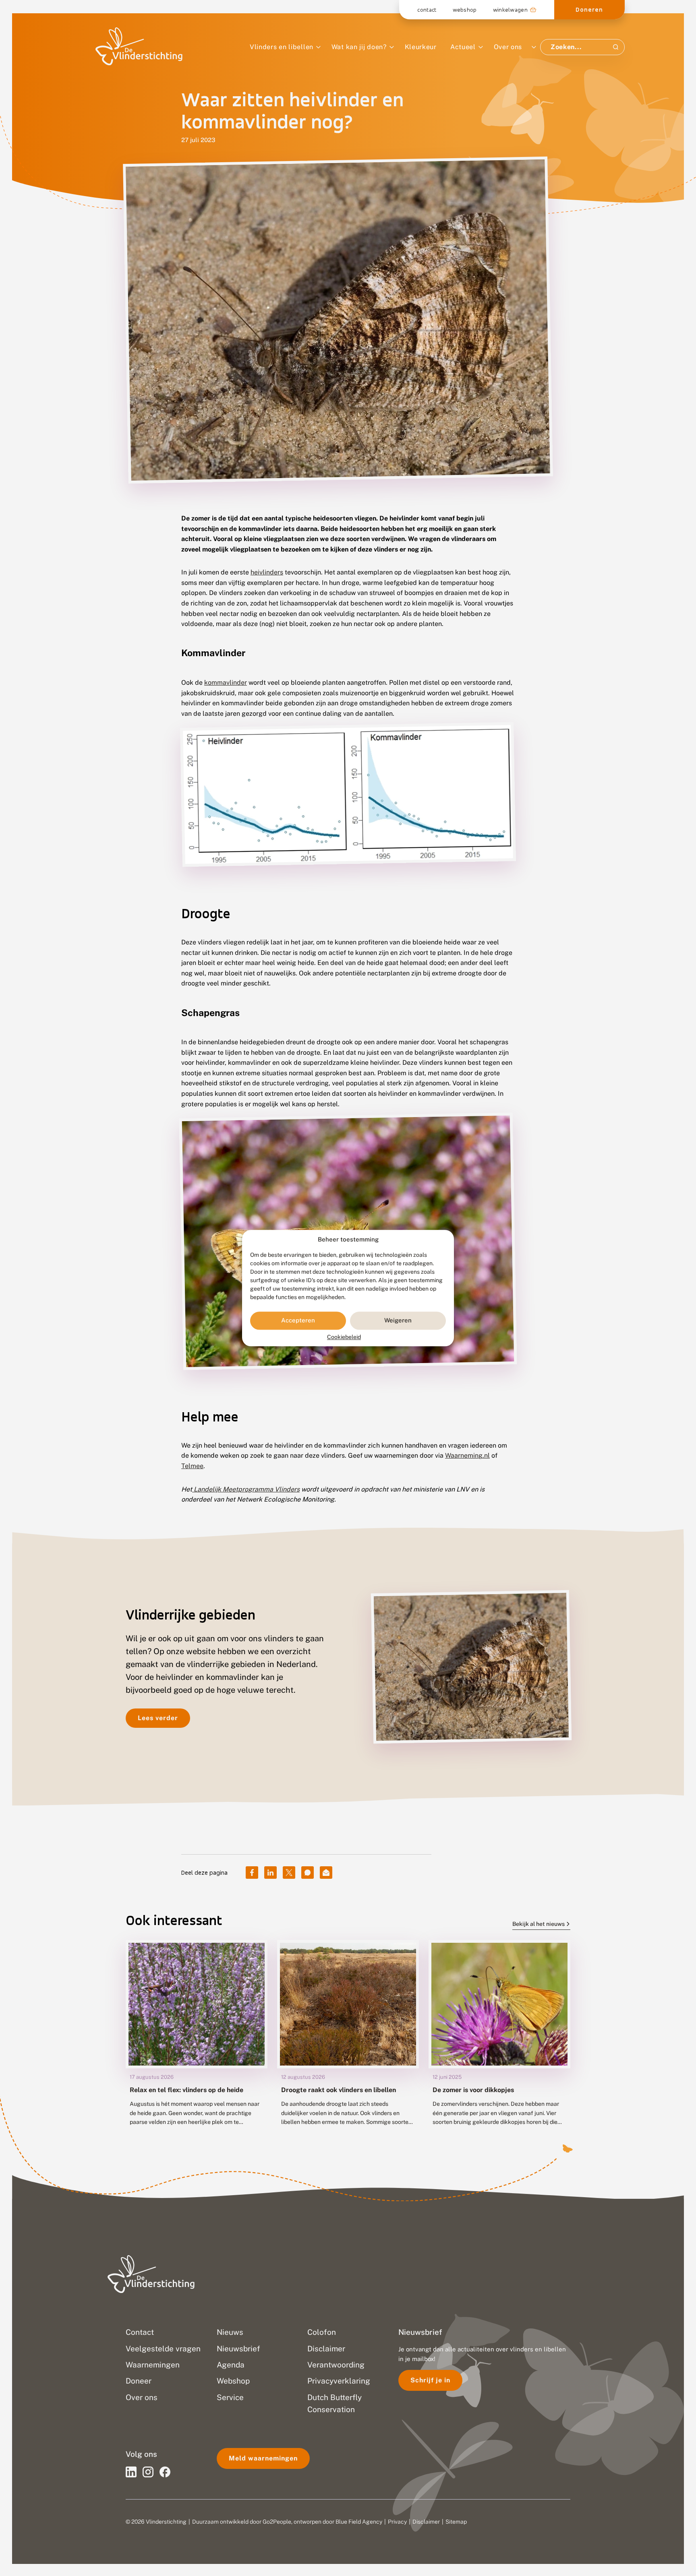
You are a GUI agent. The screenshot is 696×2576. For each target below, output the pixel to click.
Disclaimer (426, 2522)
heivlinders (267, 572)
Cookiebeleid (344, 1337)
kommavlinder (226, 683)
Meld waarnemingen (263, 2458)
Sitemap (456, 2522)
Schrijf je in (430, 2380)
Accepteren (298, 1321)
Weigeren (398, 1321)
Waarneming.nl (467, 1455)
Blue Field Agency (359, 2522)
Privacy (397, 2522)
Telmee (192, 1466)
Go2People (277, 2522)
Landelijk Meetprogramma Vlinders (246, 1489)
